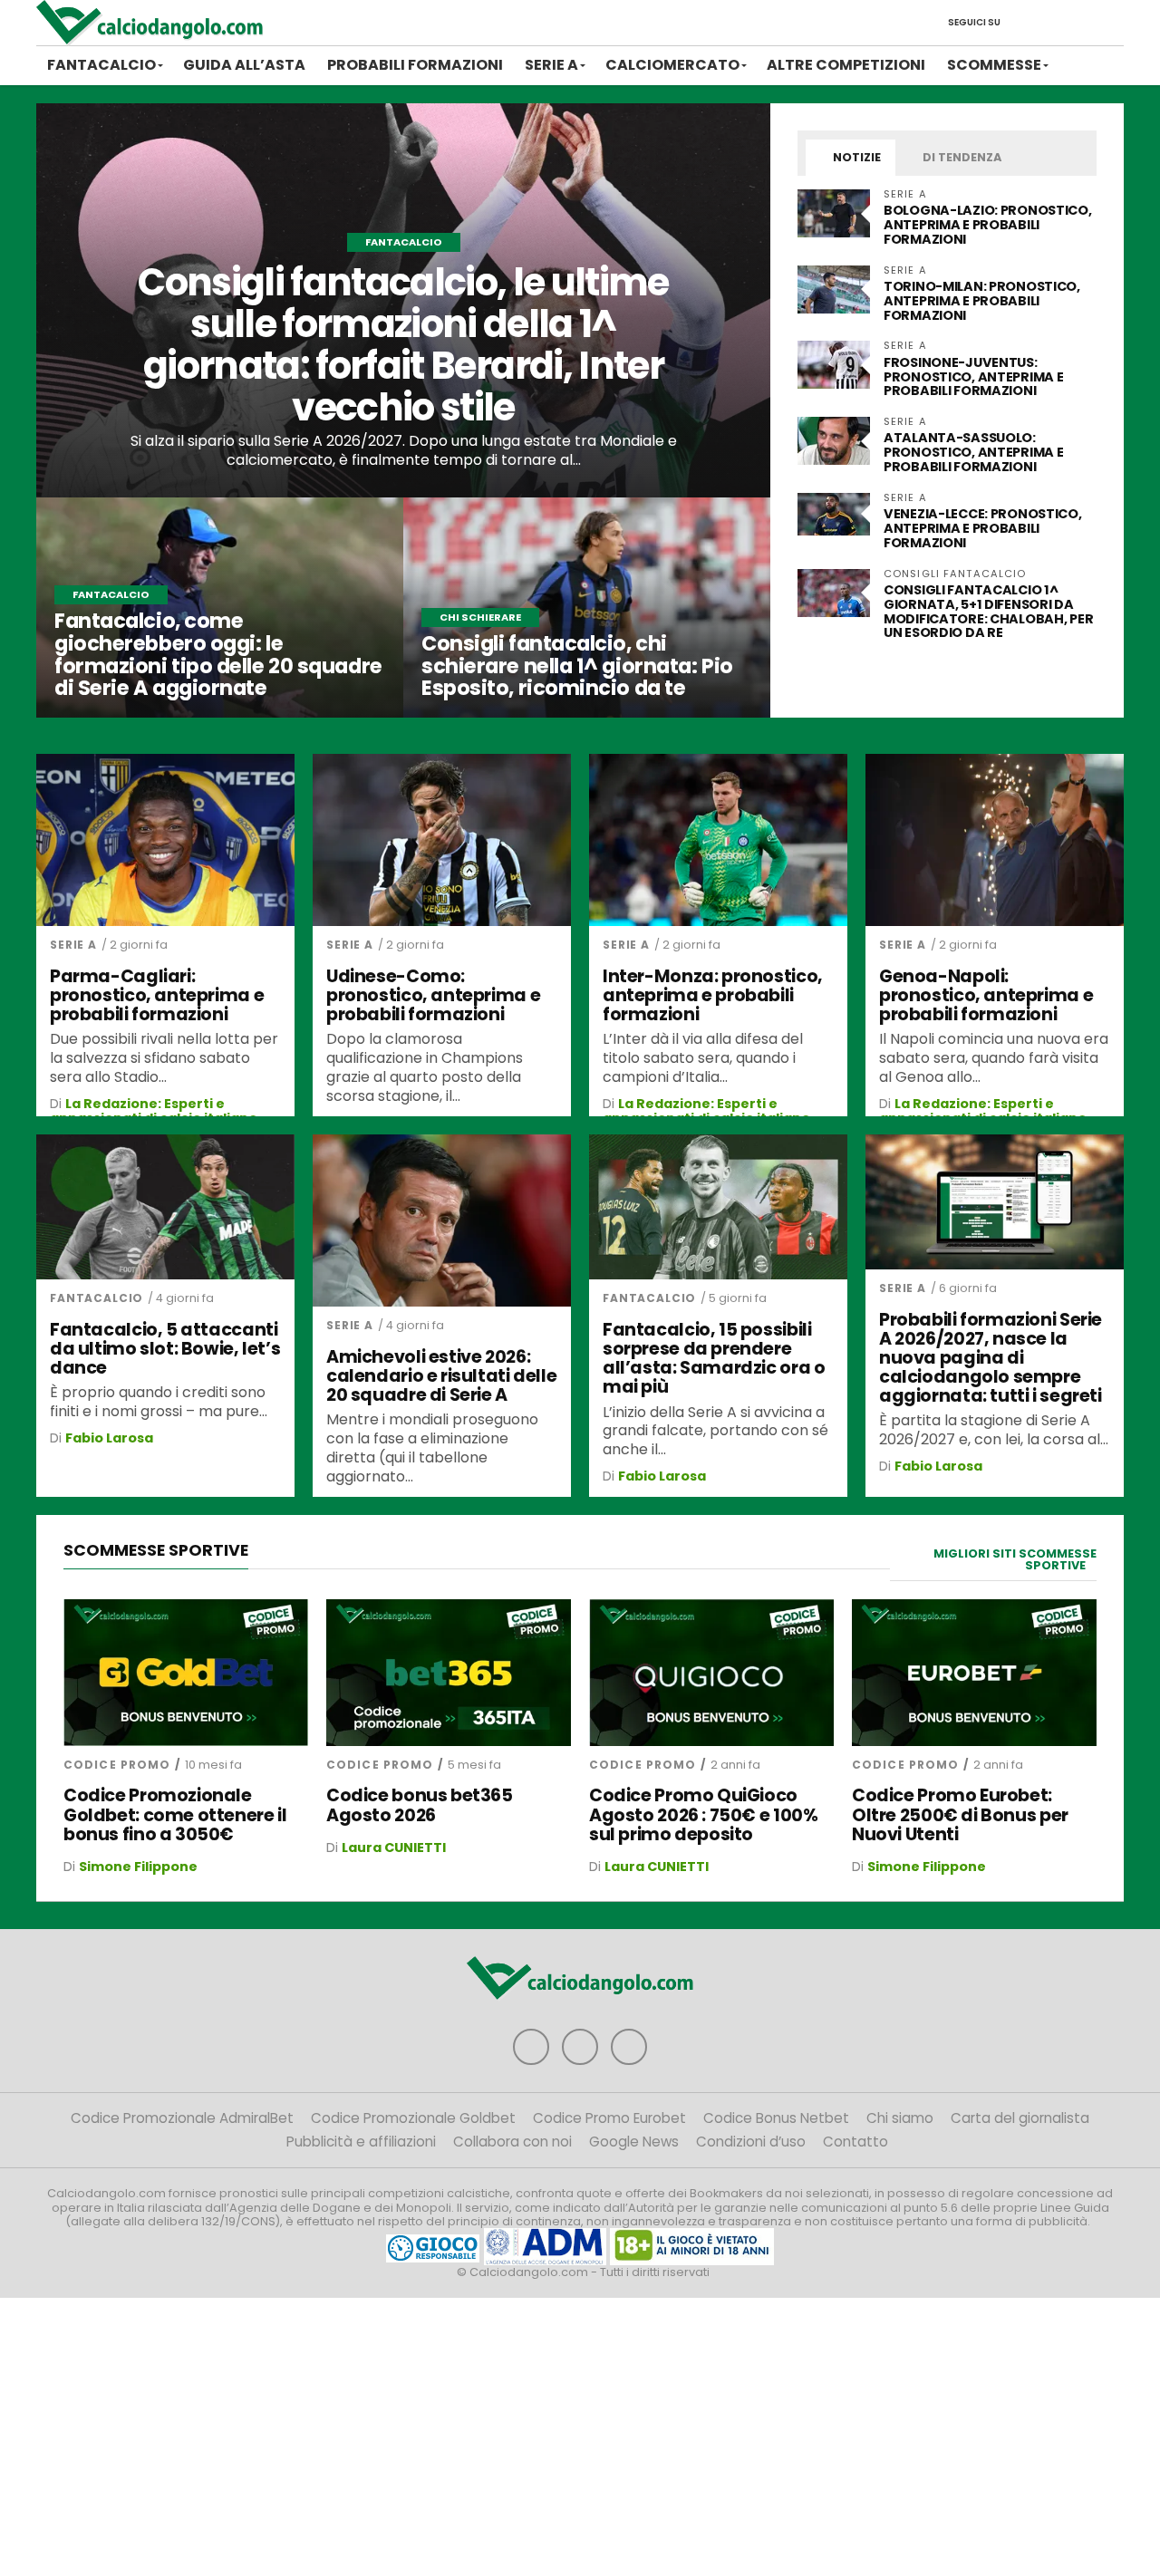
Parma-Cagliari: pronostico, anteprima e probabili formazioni (157, 995)
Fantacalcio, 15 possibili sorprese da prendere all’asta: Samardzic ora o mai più (714, 1358)
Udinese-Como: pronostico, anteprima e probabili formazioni (433, 995)
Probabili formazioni (415, 65)
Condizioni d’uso (751, 2142)
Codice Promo (117, 1765)
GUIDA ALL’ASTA (244, 65)
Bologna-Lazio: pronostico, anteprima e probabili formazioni (988, 225)
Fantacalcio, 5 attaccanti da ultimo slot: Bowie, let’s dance (165, 1349)
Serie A (551, 65)
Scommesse (994, 65)
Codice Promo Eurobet (609, 2118)
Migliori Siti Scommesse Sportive (1015, 1559)
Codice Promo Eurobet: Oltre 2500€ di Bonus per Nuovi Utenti (960, 1814)
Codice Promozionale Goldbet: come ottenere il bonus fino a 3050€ (175, 1814)
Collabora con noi (512, 2142)
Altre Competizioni (846, 65)
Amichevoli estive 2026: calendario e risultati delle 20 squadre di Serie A (441, 1376)
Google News (634, 2142)
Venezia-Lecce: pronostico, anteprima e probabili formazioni (983, 528)
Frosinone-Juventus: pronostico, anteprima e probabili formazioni (973, 377)
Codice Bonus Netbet (776, 2118)
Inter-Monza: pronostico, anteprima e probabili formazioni (713, 995)
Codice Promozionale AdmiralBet (182, 2118)
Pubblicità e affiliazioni (361, 2142)
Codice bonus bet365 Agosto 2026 (420, 1805)
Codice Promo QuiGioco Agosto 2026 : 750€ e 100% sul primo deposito (703, 1814)
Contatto (855, 2142)
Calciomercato (672, 65)
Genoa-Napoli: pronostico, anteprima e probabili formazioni (986, 995)
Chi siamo (900, 2118)
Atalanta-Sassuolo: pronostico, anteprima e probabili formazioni (973, 452)
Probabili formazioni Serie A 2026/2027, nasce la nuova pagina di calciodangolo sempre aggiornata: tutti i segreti (991, 1358)
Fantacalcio (101, 65)
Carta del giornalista (1020, 2118)
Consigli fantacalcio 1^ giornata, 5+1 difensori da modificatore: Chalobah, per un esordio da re (988, 612)
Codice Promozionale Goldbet (413, 2118)
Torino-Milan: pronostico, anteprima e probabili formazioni (982, 301)
